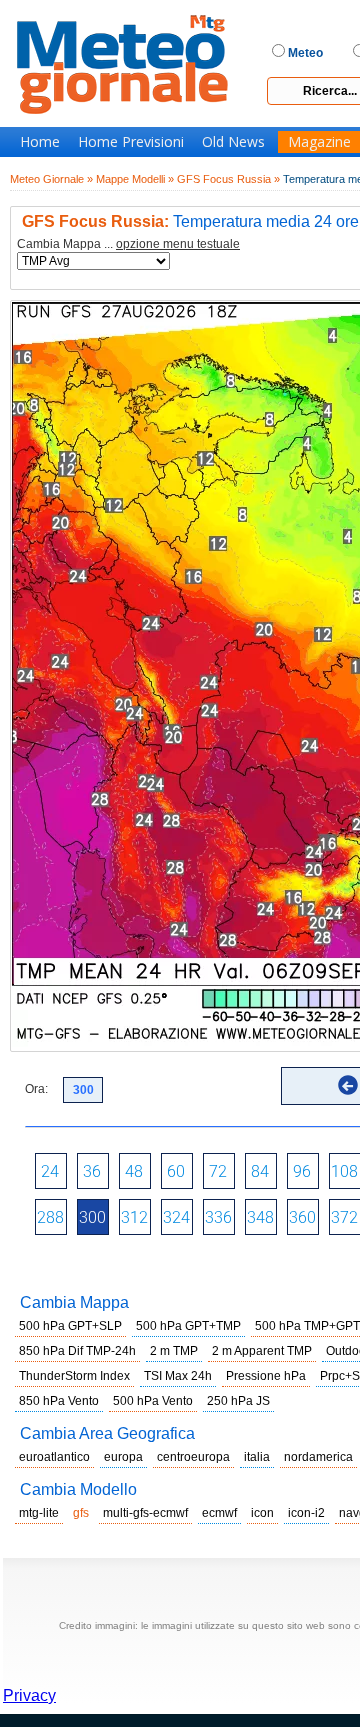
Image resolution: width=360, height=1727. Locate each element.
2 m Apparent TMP (262, 1351)
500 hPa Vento (153, 1401)
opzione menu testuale (178, 244)
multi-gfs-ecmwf (145, 1513)
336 (218, 1217)
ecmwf (219, 1513)
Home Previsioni (131, 142)
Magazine (319, 142)
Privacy (29, 1695)
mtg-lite (39, 1513)
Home (40, 142)
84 (260, 1171)
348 (260, 1217)
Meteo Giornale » (51, 179)
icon (262, 1513)
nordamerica (318, 1457)
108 (344, 1171)
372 (344, 1217)
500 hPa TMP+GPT (307, 1326)
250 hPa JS (238, 1401)
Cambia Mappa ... (128, 244)
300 (92, 1217)
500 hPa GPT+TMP (188, 1326)
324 (176, 1217)
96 (302, 1171)
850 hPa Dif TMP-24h (77, 1351)
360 (302, 1217)
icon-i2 (306, 1513)
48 (134, 1171)
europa (123, 1457)
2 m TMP (174, 1351)
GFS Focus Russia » (228, 179)
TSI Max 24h (178, 1376)
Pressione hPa (266, 1376)
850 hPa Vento (59, 1401)
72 (218, 1171)
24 (50, 1171)
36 (92, 1171)
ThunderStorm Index (74, 1376)
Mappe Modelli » (135, 179)
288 (50, 1217)
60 (176, 1171)
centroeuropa (193, 1457)
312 (134, 1217)
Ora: (36, 1089)
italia (257, 1457)
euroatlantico (54, 1457)
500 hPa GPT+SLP (70, 1326)
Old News (233, 142)
